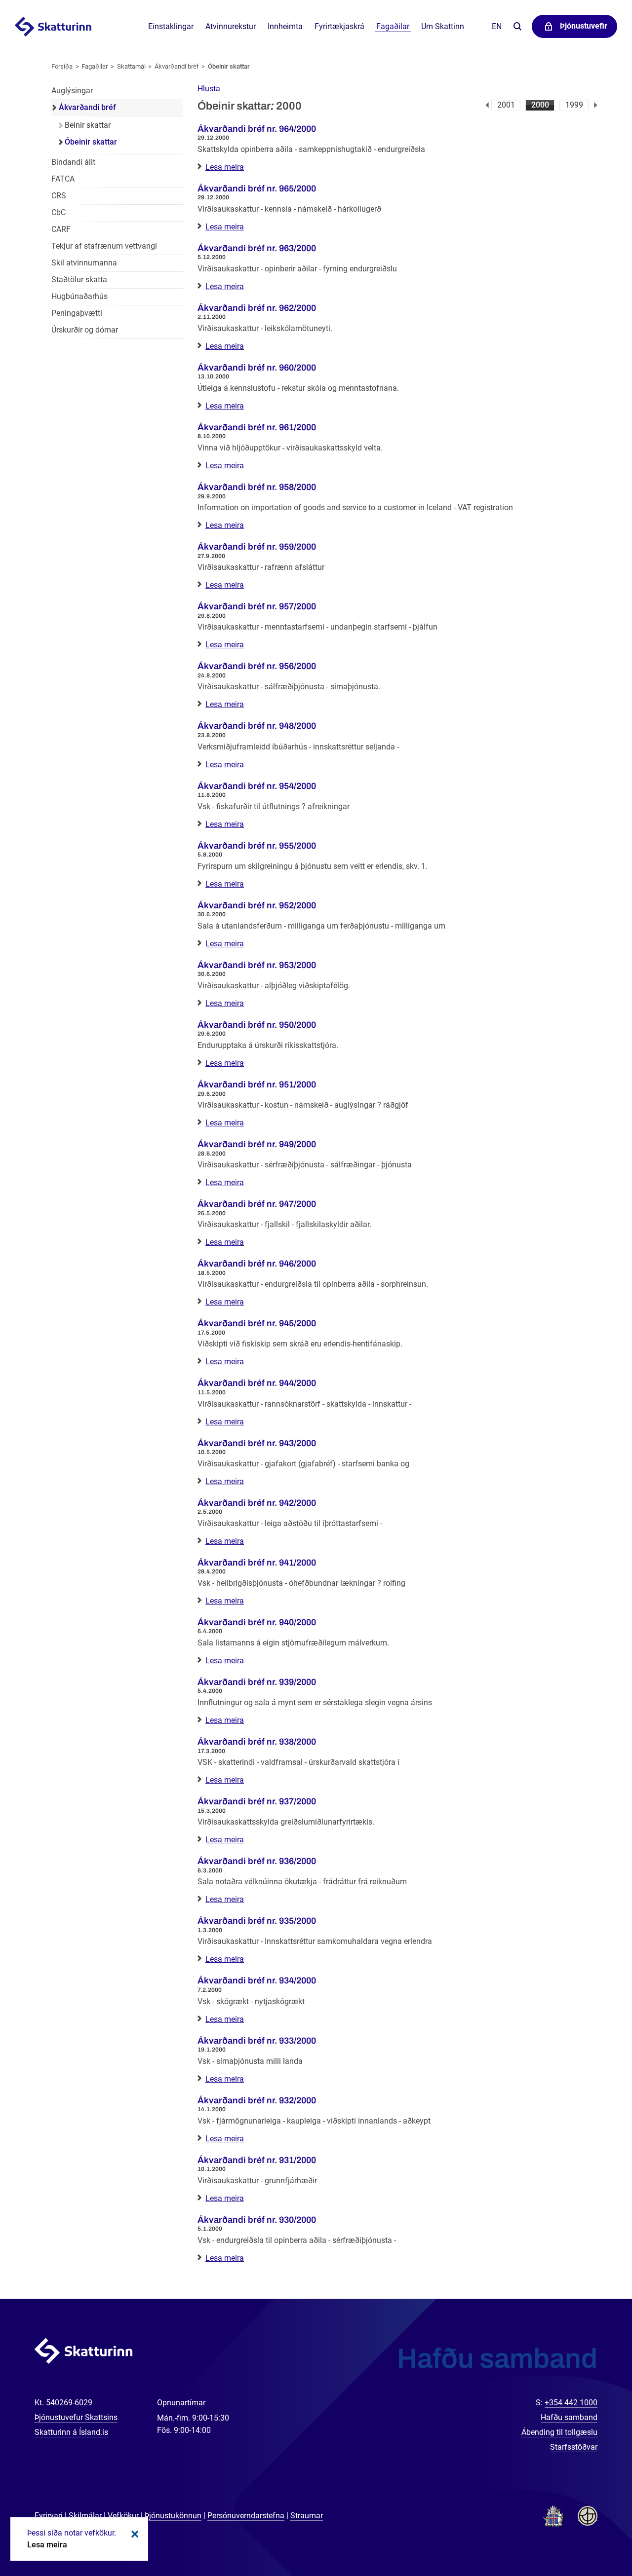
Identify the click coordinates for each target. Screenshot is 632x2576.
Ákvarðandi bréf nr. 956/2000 (257, 666)
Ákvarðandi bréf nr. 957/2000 (257, 606)
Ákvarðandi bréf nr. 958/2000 (257, 487)
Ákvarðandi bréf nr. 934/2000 (257, 1980)
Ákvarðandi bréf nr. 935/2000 (257, 1921)
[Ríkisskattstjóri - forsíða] (65, 27)
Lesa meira (225, 167)
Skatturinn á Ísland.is (71, 2432)
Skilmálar (85, 2516)
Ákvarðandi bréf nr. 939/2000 (257, 1682)
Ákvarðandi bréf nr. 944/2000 (257, 1383)
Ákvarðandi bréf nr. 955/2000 (257, 846)
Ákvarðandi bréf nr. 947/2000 (257, 1204)
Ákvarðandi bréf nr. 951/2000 (257, 1084)
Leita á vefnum (517, 27)
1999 (574, 105)
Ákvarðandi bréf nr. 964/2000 (257, 129)
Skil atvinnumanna (84, 263)
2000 (540, 105)
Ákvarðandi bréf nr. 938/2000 (257, 1742)
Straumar (307, 2516)
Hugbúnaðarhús (79, 296)
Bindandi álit (73, 162)
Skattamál (131, 66)
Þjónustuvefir (584, 26)
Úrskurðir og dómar (85, 330)
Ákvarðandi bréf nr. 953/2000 (257, 965)
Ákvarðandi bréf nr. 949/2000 (257, 1144)
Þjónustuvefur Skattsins (76, 2417)
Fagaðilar (95, 66)
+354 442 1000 (571, 2403)
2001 (506, 105)
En (497, 26)
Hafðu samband (569, 2417)
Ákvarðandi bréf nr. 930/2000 (257, 2220)
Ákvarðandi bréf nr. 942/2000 (257, 1503)
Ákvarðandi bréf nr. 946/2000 (257, 1264)
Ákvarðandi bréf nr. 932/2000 (257, 2100)
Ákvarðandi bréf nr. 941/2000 (257, 1563)
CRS (59, 196)
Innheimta (285, 26)
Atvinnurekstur (231, 26)
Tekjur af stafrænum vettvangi (104, 246)
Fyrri (487, 105)
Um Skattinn (443, 26)
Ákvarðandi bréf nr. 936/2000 (257, 1861)
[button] (209, 89)
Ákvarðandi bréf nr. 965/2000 (257, 188)
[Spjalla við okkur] (592, 2537)
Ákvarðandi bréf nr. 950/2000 (257, 1025)
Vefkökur (123, 2516)
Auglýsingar (72, 91)
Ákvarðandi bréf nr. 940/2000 (257, 1622)
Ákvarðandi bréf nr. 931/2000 (257, 2160)
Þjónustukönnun (173, 2516)
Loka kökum (133, 2534)
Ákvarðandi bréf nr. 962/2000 (257, 308)
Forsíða (62, 66)
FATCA (63, 179)
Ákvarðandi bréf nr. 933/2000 (257, 2041)
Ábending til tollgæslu (559, 2432)
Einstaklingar (171, 26)
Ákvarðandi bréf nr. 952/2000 (257, 905)
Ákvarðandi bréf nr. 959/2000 (257, 547)
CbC (59, 212)
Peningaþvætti (77, 313)
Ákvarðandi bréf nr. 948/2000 (257, 726)
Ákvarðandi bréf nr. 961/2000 (257, 427)
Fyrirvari (49, 2516)
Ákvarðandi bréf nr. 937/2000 (257, 1801)
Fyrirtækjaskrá (339, 26)
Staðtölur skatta (79, 280)
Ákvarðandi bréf (177, 66)
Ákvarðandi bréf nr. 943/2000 (257, 1443)
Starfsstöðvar (574, 2447)
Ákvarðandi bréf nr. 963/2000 (257, 248)
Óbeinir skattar (229, 66)
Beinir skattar (88, 125)
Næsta (596, 105)
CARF (61, 229)
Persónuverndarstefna (246, 2516)
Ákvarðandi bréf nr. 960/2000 (257, 368)
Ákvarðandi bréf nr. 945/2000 (257, 1323)
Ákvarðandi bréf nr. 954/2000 (257, 786)
